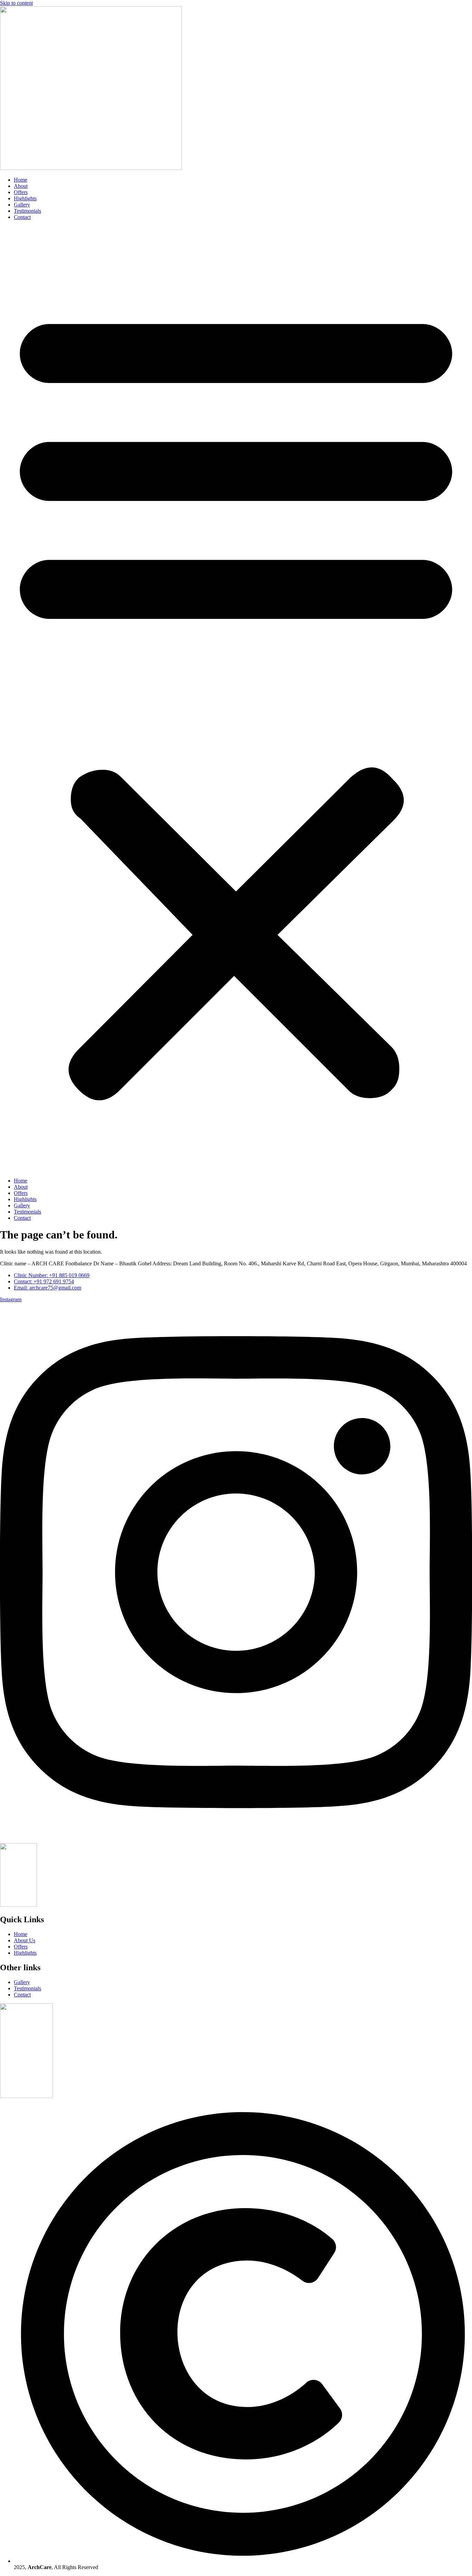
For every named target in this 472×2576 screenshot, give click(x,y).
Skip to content (16, 3)
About (21, 186)
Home (21, 180)
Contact (22, 217)
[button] (236, 699)
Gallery (22, 205)
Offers (21, 192)
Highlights (25, 198)
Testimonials (27, 211)
